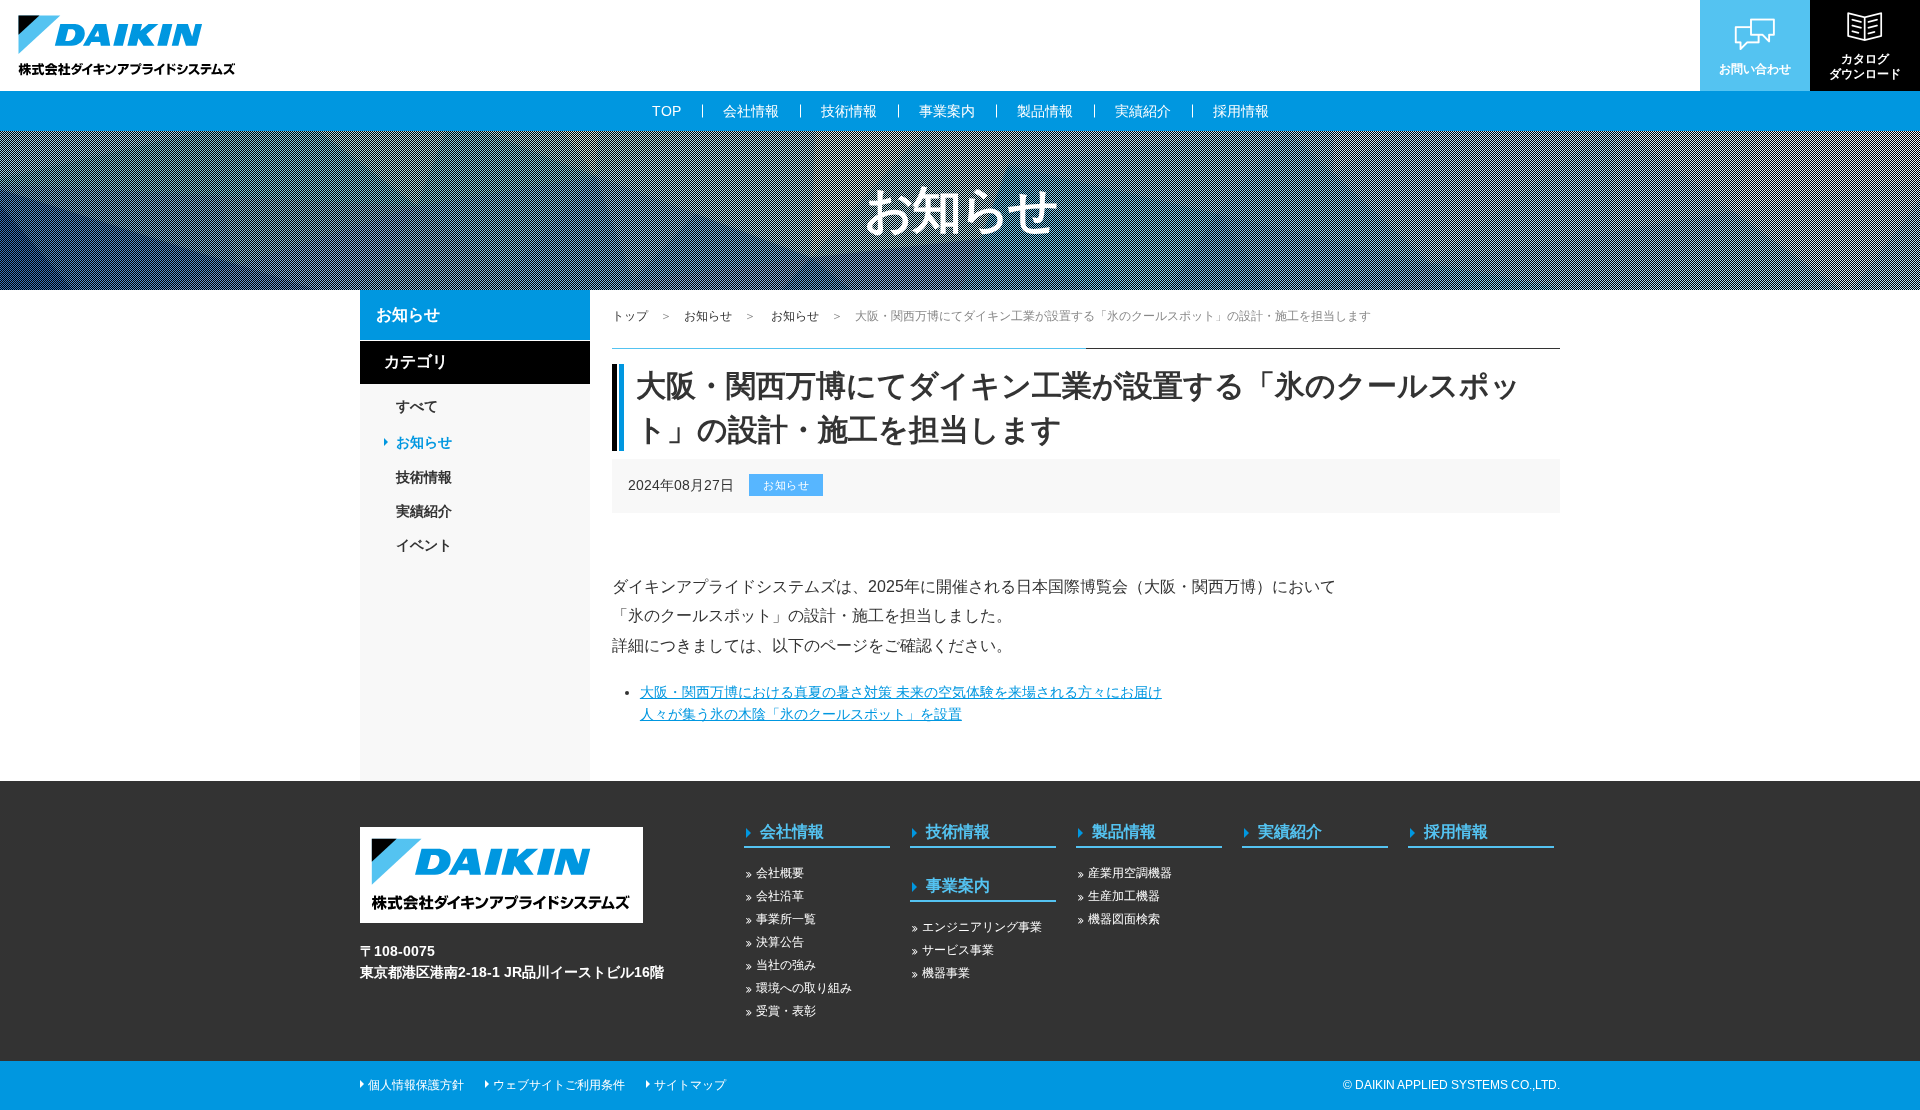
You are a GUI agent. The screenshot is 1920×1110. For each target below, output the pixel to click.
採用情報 (1456, 831)
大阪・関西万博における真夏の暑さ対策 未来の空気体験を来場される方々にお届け (901, 692)
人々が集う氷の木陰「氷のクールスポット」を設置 (801, 714)
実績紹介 (1290, 831)
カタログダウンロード (1865, 66)
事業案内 (958, 885)
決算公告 (780, 942)
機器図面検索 (1124, 919)
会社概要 (780, 873)
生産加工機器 (1124, 896)
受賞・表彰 (786, 1011)
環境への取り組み (804, 988)
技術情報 (958, 831)
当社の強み (786, 965)
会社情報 (792, 831)
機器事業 (946, 973)
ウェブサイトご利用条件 (559, 1085)
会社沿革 (780, 896)
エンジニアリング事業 (982, 927)
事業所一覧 (786, 919)
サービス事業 (958, 950)
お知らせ (708, 316)
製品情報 (1124, 831)
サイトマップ (690, 1085)
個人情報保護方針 (416, 1085)
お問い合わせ (1755, 69)
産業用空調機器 (1130, 873)
